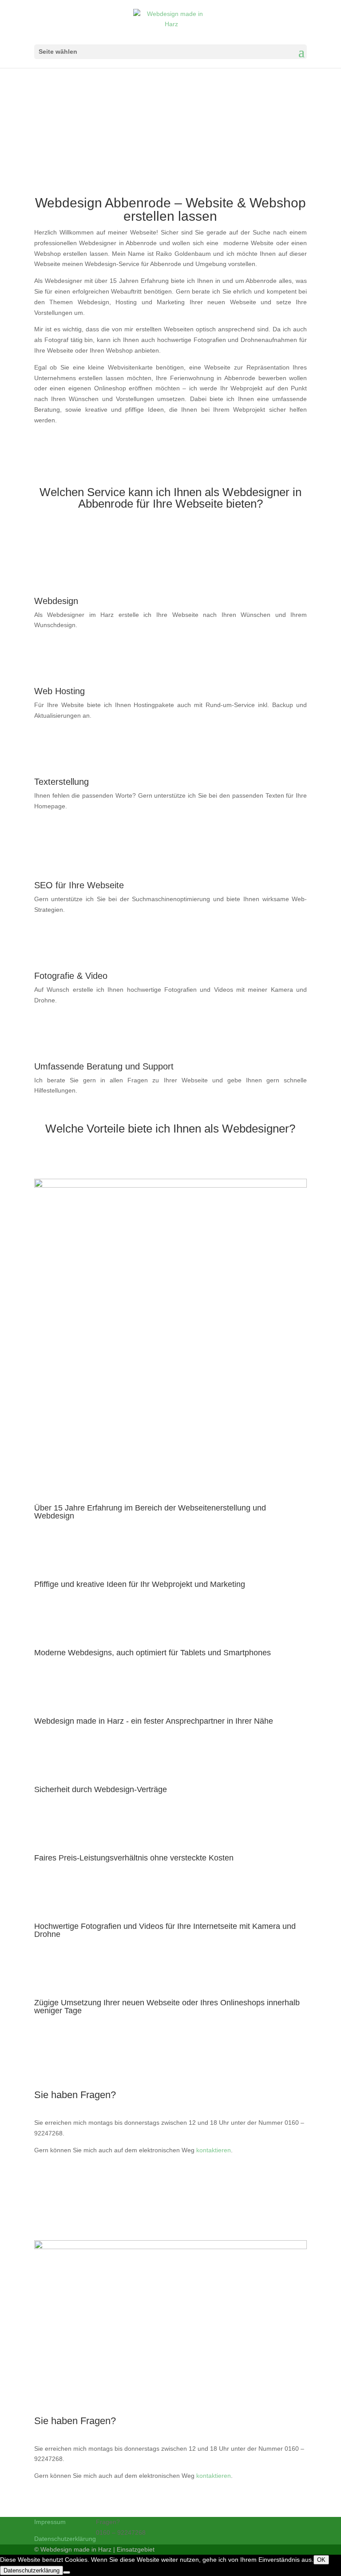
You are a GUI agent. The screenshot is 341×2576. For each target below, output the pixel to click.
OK (321, 2560)
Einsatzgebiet (136, 2549)
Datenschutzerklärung (65, 2539)
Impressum (50, 2522)
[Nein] (67, 2572)
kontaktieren (214, 2150)
